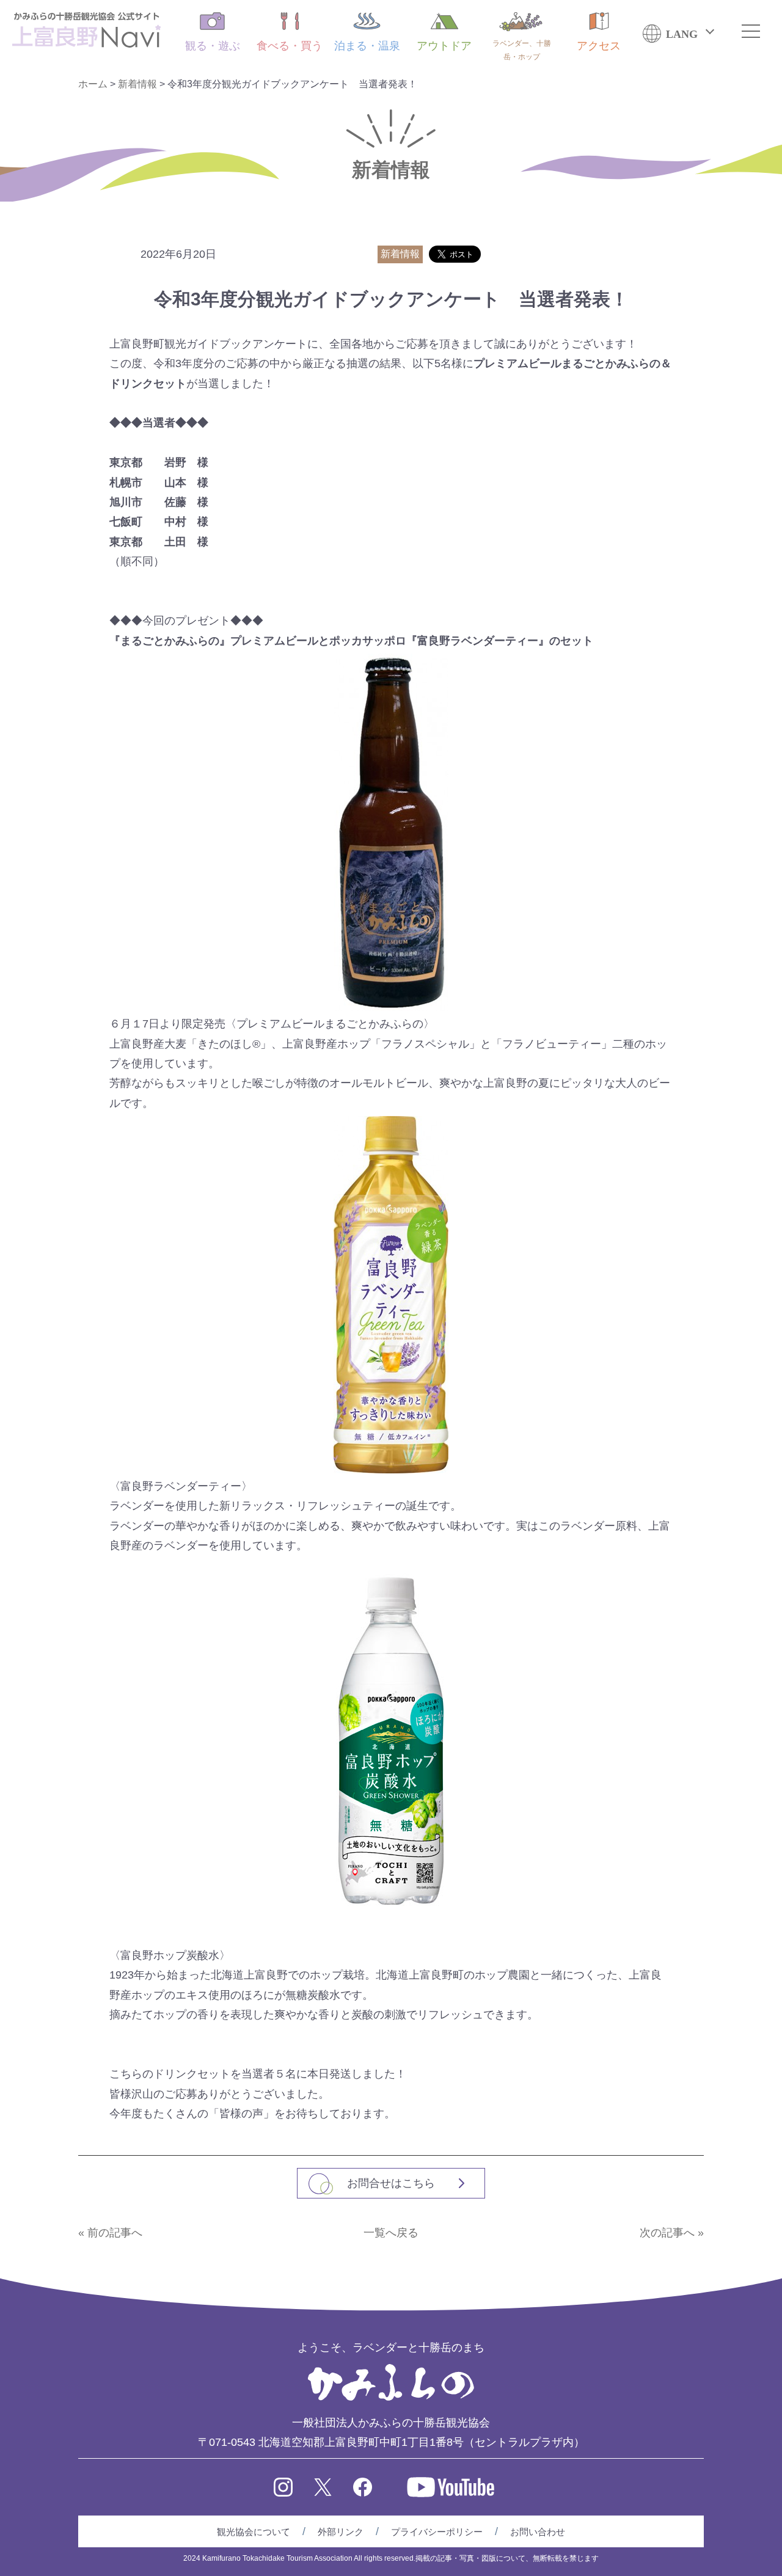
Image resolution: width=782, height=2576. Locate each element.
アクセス (599, 46)
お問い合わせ (538, 2532)
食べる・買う (290, 46)
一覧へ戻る (391, 2233)
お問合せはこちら (391, 2183)
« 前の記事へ (110, 2233)
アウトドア (444, 46)
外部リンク (341, 2532)
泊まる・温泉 (367, 46)
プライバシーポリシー (437, 2532)
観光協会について (254, 2532)
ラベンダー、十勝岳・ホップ (522, 50)
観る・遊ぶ (213, 46)
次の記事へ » (672, 2233)
